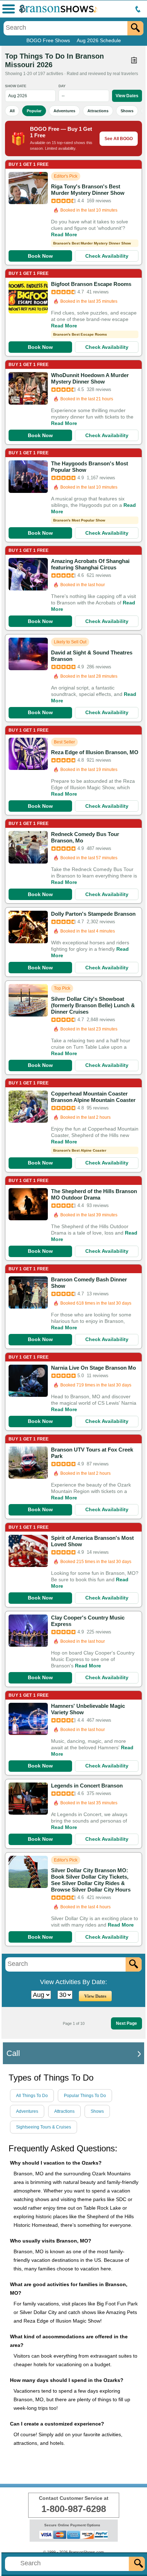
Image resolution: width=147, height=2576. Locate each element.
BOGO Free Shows (48, 40)
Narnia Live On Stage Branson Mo (93, 1368)
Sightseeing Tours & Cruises (44, 2127)
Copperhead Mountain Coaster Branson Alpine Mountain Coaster (93, 1097)
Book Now (40, 256)
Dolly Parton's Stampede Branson (93, 914)
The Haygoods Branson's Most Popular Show (90, 467)
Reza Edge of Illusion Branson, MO (95, 752)
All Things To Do (32, 2096)
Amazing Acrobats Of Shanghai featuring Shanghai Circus (90, 564)
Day (62, 86)
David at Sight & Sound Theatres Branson (92, 656)
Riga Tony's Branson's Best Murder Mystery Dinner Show (88, 190)
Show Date (16, 86)
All (12, 111)
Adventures (64, 111)
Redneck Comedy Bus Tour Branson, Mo (85, 837)
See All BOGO (119, 139)
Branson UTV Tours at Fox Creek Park (92, 1453)
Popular (34, 111)
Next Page (126, 2023)
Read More (64, 234)
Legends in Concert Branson (87, 1786)
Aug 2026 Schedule (99, 40)
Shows (127, 111)
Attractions (98, 111)
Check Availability (107, 256)
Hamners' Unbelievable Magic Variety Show (88, 1709)
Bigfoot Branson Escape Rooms (91, 284)
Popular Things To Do (85, 2096)
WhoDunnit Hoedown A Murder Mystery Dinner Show (90, 378)
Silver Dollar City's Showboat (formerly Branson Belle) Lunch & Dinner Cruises (93, 1005)
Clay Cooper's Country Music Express (88, 1621)
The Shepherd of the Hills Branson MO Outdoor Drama (94, 1194)
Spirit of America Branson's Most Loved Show (92, 1541)
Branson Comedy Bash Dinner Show (89, 1283)
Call (13, 2053)
